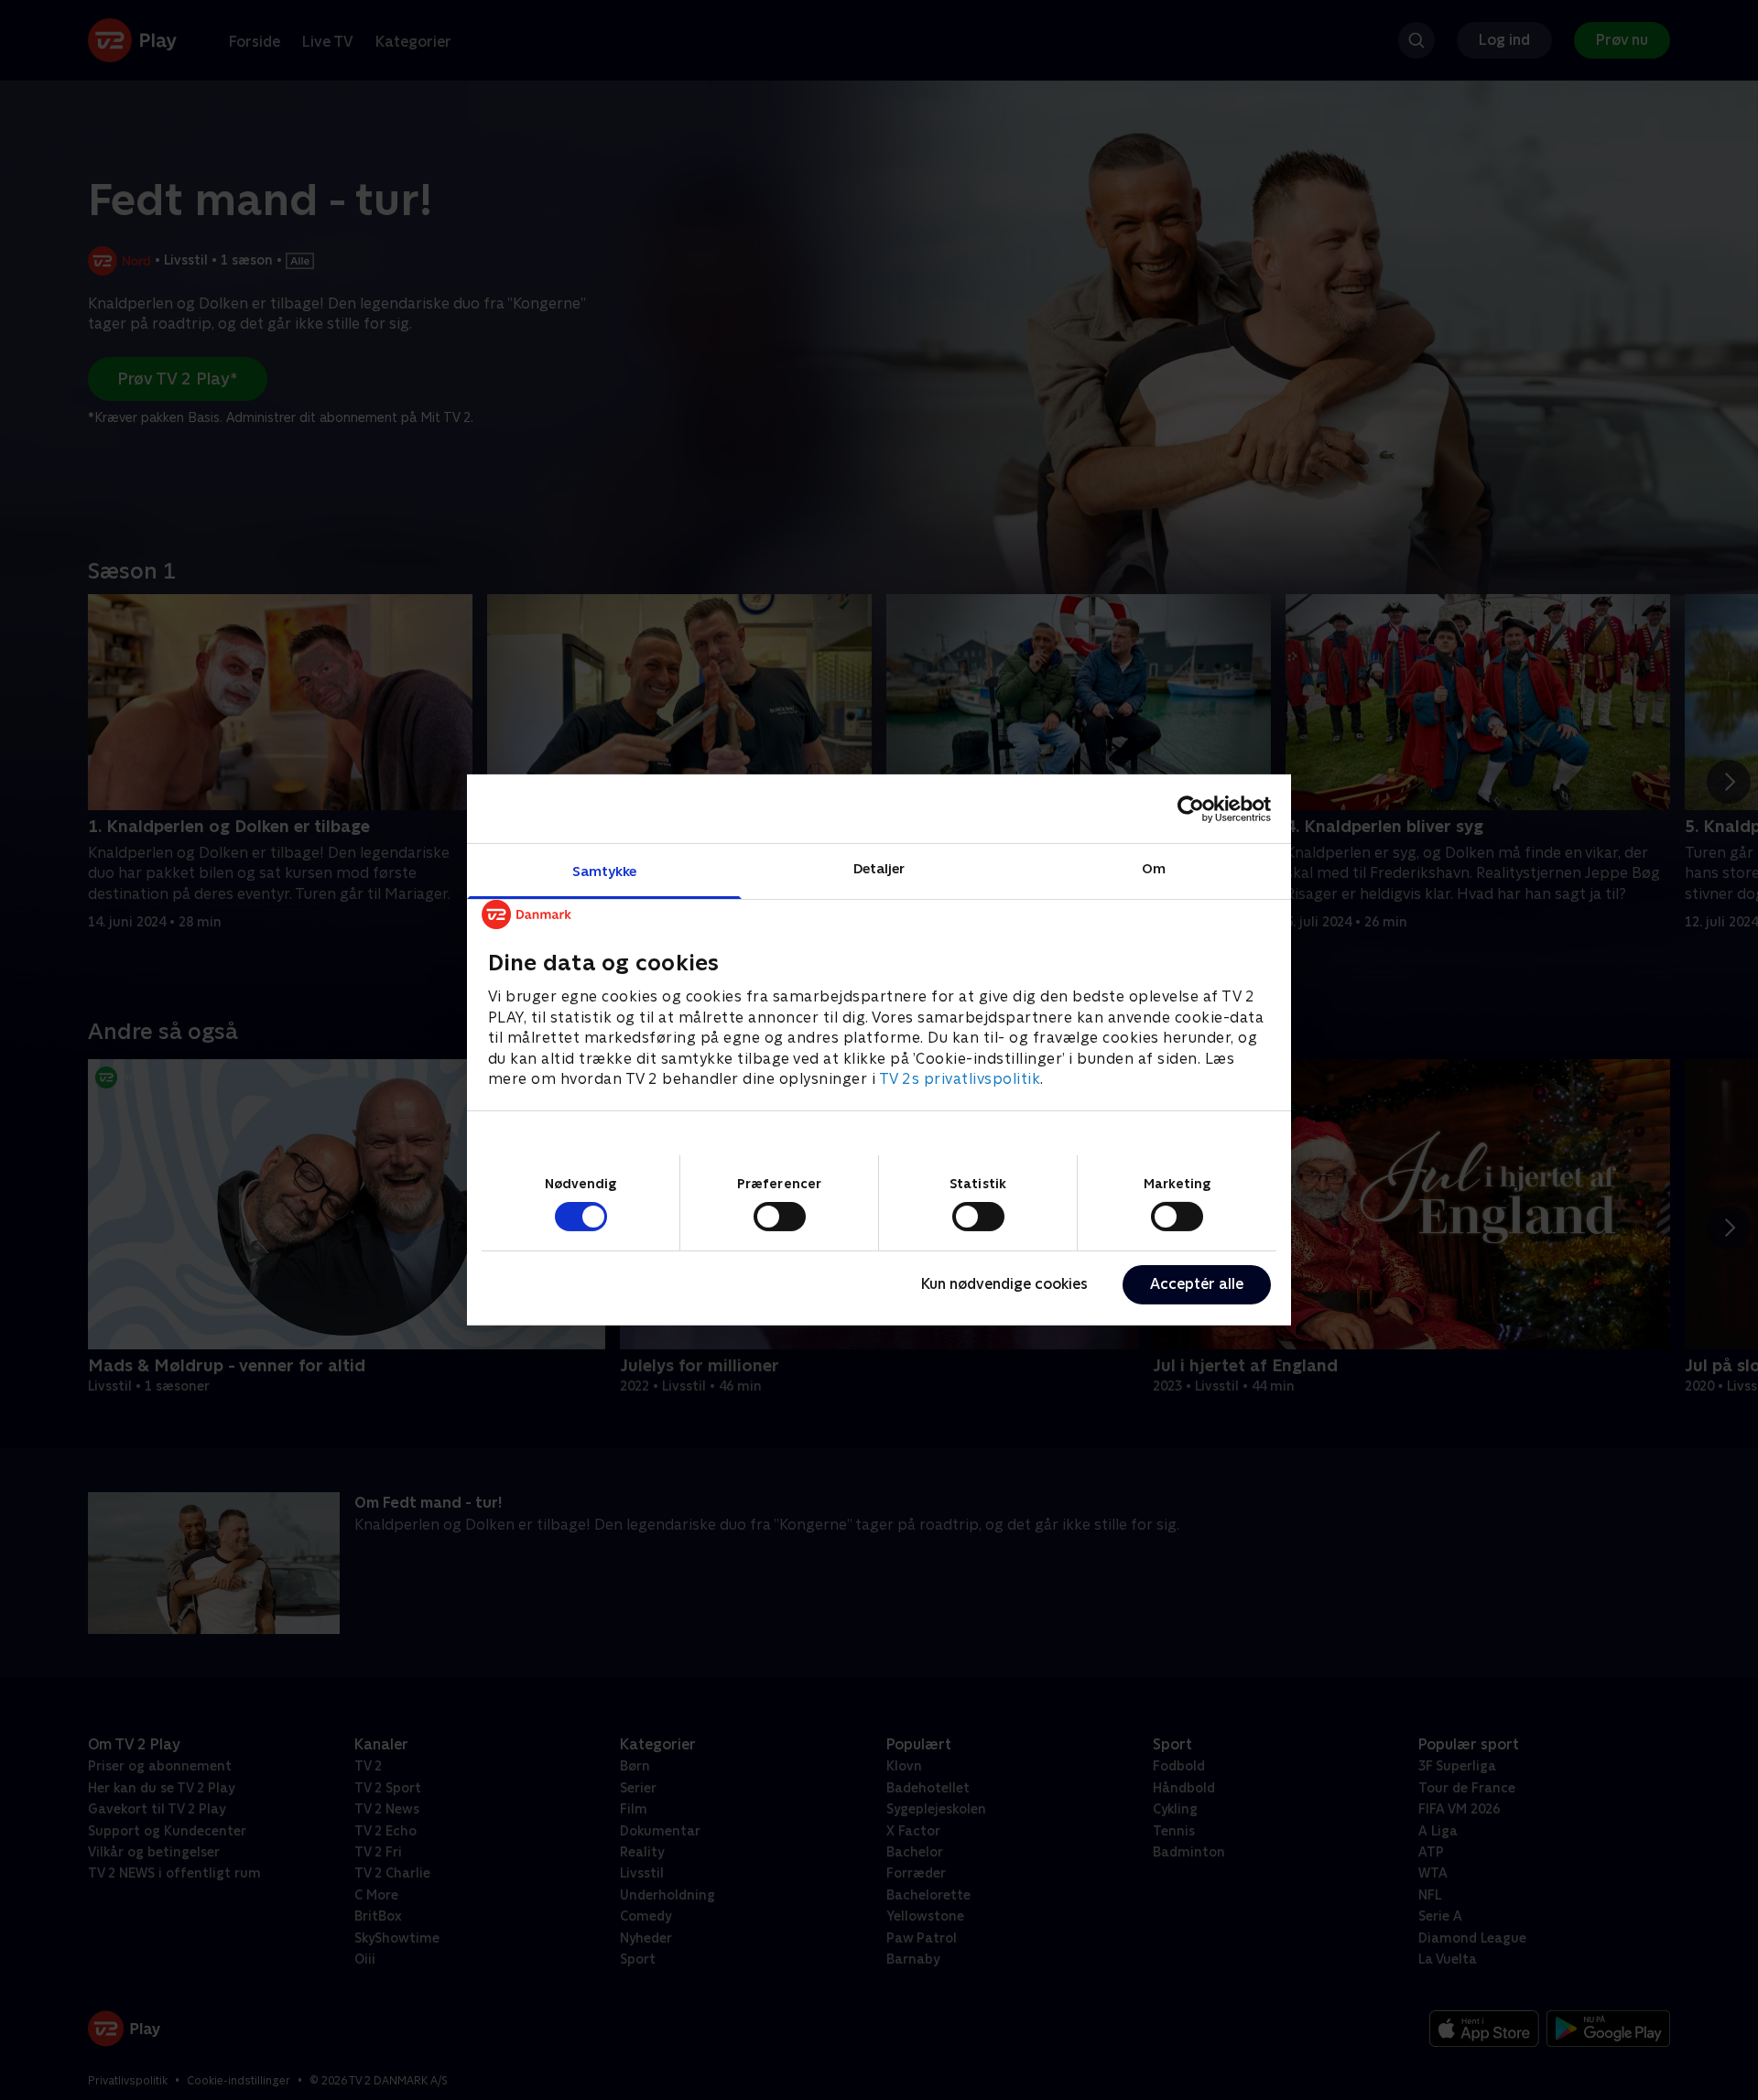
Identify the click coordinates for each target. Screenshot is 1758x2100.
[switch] (780, 1217)
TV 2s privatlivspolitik (960, 1079)
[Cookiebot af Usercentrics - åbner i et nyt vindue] (1191, 808)
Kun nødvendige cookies (1004, 1284)
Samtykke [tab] (605, 871)
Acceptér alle (1197, 1284)
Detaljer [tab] (879, 868)
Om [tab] (1154, 868)
